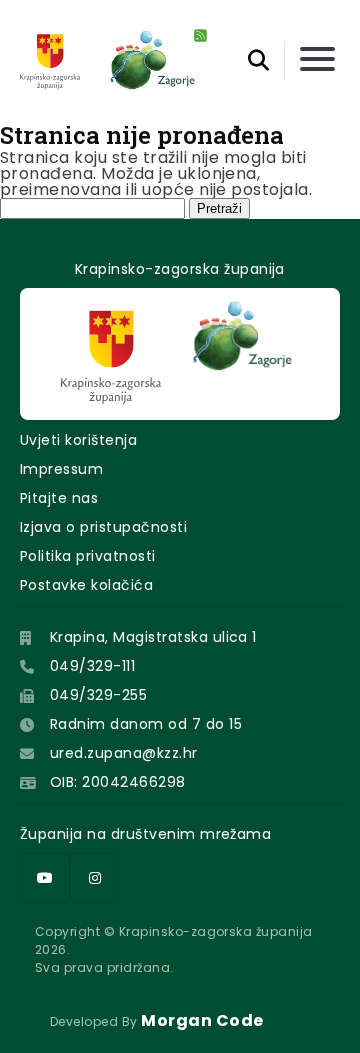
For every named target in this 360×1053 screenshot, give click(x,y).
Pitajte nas (59, 498)
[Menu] (317, 60)
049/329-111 (92, 666)
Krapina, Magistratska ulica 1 (153, 637)
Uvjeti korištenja (78, 440)
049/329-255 (98, 695)
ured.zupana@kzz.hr (124, 753)
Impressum (61, 469)
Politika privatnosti (88, 556)
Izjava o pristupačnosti (103, 527)
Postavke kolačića (86, 585)
